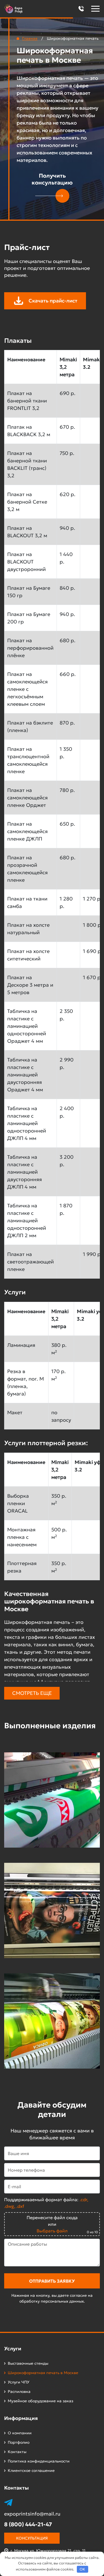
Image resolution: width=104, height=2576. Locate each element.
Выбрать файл (52, 2231)
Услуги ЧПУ (19, 2382)
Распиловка (19, 2391)
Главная (30, 38)
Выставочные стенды (28, 2363)
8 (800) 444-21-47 (28, 2524)
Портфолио (19, 2442)
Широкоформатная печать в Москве (43, 2373)
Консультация (32, 2538)
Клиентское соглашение (31, 2470)
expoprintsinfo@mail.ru (32, 2514)
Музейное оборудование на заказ (40, 2401)
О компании (20, 2433)
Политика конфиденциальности (39, 2461)
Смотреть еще (32, 1693)
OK (82, 2569)
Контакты (17, 2452)
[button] (81, 9)
